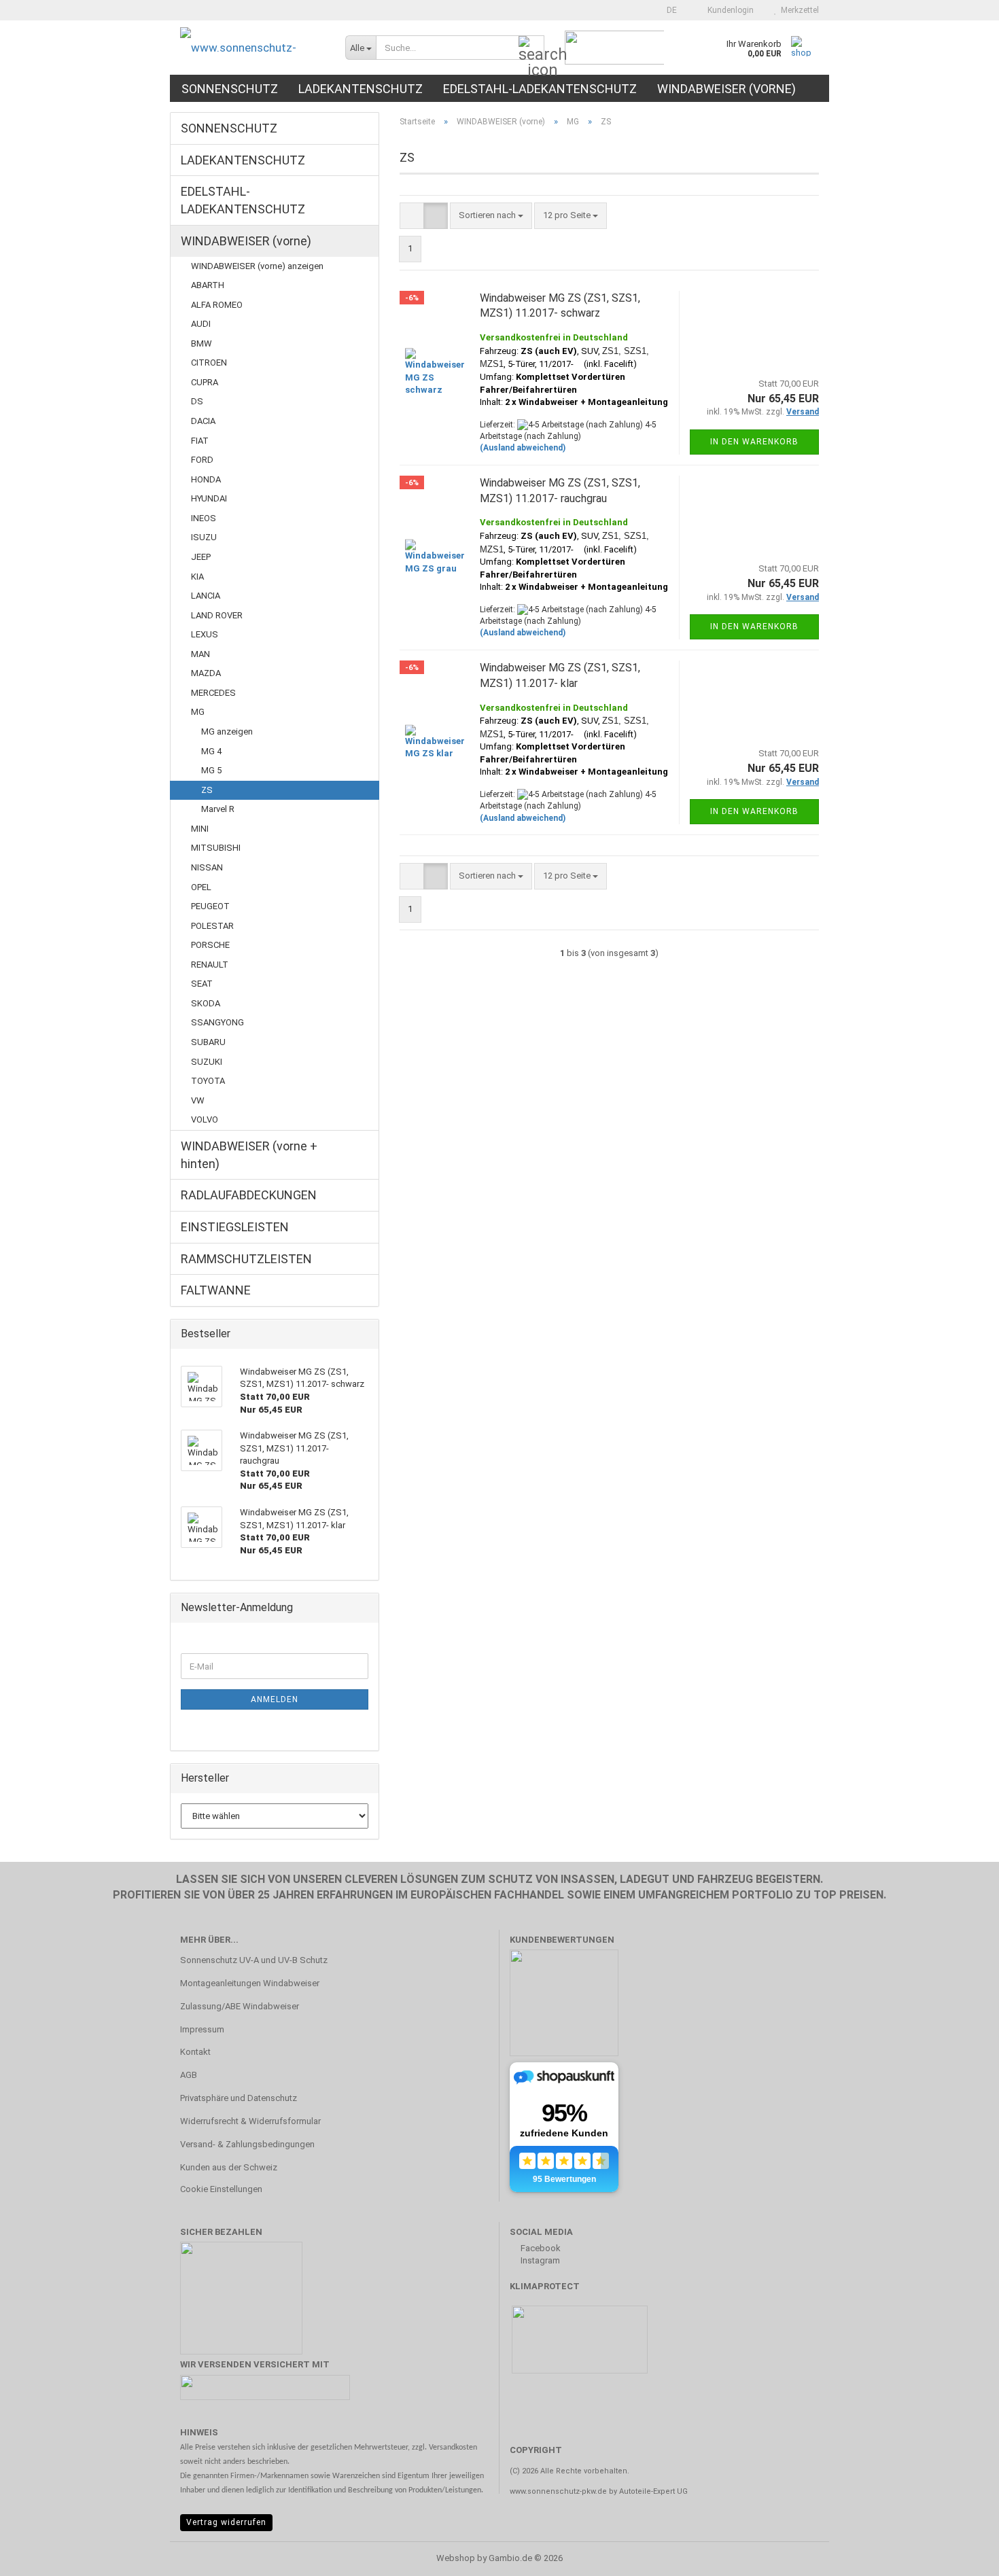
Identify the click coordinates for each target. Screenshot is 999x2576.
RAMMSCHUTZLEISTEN (246, 1259)
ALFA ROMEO (217, 305)
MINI (200, 829)
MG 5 (211, 770)
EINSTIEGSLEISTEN (235, 1227)
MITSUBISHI (216, 848)
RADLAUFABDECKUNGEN (249, 1195)
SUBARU (208, 1042)
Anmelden (275, 1699)
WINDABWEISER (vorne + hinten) (249, 1155)
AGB (189, 2075)
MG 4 (211, 751)
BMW (201, 343)
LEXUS (205, 634)
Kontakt (195, 2052)
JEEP (201, 557)
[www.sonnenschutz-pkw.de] (252, 48)
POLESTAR (212, 926)
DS (197, 401)
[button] (668, 10)
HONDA (206, 479)
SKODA (206, 1003)
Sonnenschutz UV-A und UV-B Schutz (254, 1960)
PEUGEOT (210, 906)
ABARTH (208, 285)
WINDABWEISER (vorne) (726, 89)
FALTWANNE (216, 1290)
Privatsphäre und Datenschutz (239, 2098)
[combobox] (491, 216)
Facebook (540, 2248)
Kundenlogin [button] (729, 10)
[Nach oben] (962, 2556)
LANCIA (206, 596)
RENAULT (210, 965)
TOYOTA (208, 1081)
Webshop (456, 2558)
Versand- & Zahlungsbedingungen (247, 2144)
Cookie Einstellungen (221, 2189)
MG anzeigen (227, 731)
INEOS (204, 518)
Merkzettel (798, 10)
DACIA (203, 421)
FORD (202, 460)
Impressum (202, 2029)
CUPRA (205, 382)
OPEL (201, 887)
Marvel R (218, 809)
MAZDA (206, 673)
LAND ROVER (217, 615)
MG (198, 712)
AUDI (201, 324)
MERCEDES (213, 693)
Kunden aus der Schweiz (229, 2167)
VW (198, 1100)
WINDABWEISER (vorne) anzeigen (257, 266)
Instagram (539, 2260)
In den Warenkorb (754, 442)
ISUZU (204, 537)
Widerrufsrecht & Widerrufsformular (250, 2121)
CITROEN (209, 363)
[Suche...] (531, 48)
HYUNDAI (209, 498)
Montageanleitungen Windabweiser (250, 1983)
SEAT (202, 984)
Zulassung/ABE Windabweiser (240, 2006)
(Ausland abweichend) (523, 448)
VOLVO (205, 1119)
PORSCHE (210, 945)
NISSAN (207, 867)
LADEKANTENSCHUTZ (361, 89)
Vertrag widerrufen (226, 2522)
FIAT (200, 441)
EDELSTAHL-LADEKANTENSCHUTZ (540, 89)
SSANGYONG (217, 1022)
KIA (197, 577)
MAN (200, 654)
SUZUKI (207, 1062)
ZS (207, 790)
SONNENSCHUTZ (230, 89)
